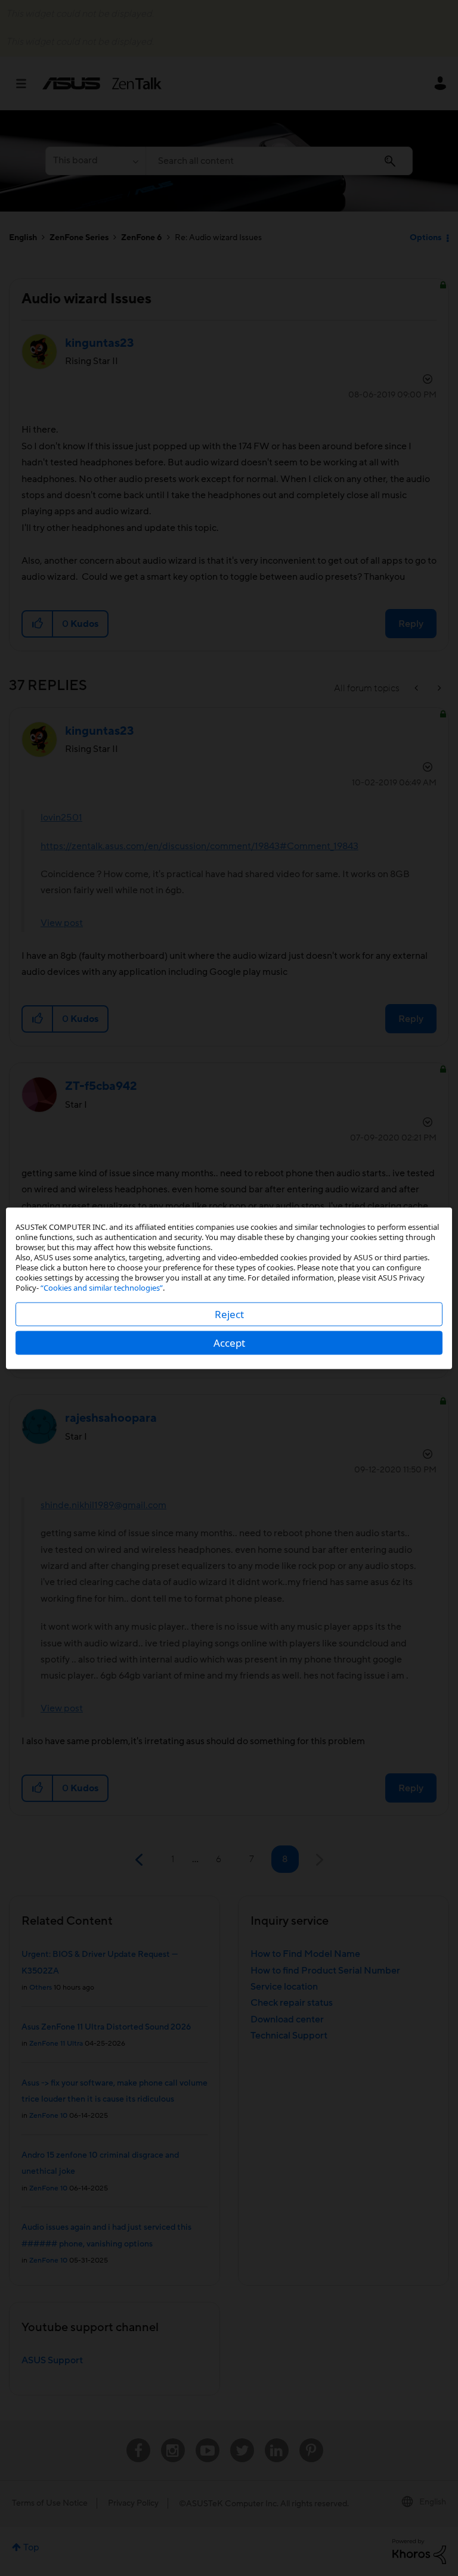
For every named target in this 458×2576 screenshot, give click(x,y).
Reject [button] (229, 1314)
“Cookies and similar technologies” (102, 1287)
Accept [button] (229, 1342)
